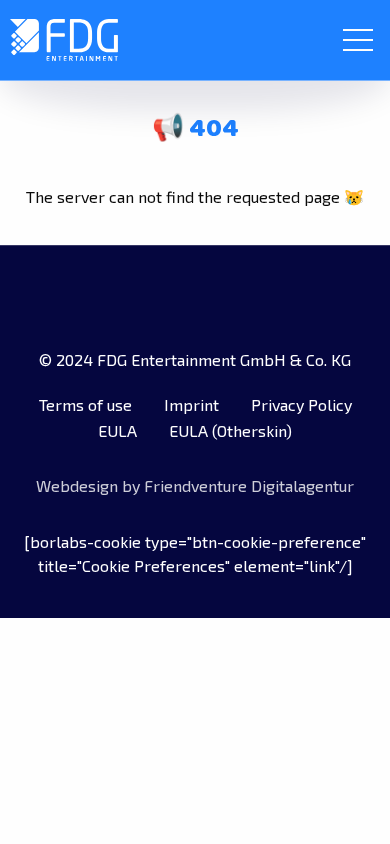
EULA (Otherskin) (230, 430)
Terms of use (85, 404)
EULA (117, 430)
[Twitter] (164, 296)
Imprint (191, 404)
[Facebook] (102, 296)
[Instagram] (288, 296)
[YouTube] (226, 296)
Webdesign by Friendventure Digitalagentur (195, 485)
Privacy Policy (301, 404)
